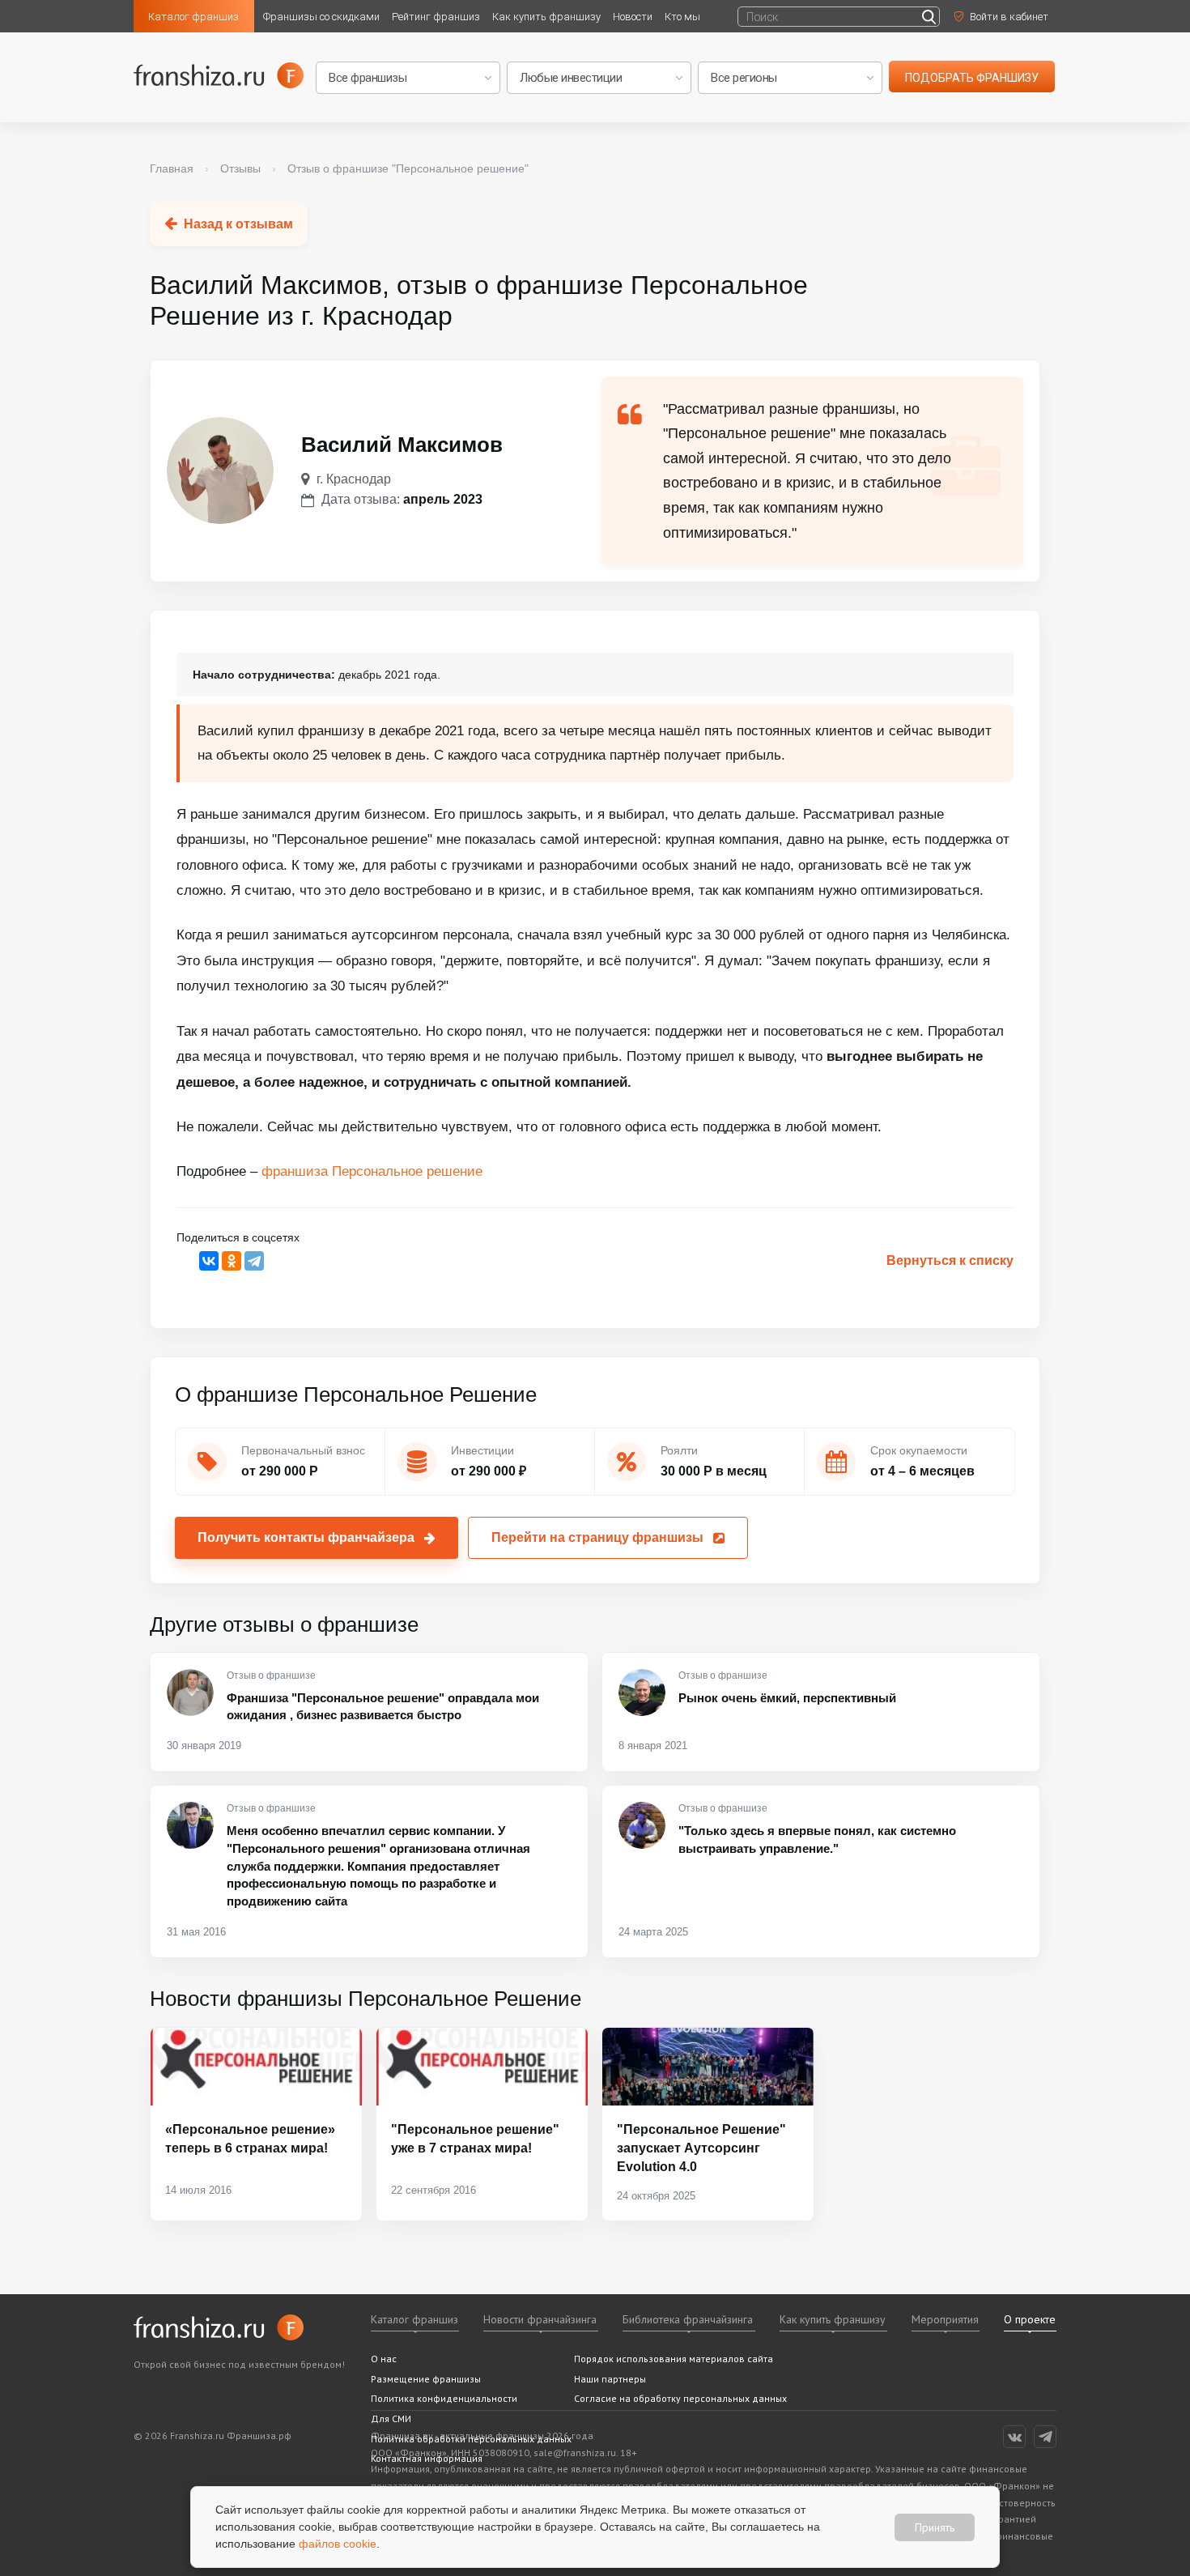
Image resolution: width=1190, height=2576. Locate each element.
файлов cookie (338, 2544)
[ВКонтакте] (209, 1261)
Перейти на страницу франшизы (597, 1537)
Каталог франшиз (193, 17)
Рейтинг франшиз (436, 17)
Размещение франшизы (426, 2379)
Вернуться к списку (950, 1260)
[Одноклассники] (232, 1261)
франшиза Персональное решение (372, 1171)
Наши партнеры (610, 2379)
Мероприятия (945, 2319)
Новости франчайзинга (540, 2319)
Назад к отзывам (238, 224)
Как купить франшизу (546, 17)
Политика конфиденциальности (444, 2398)
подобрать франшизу (972, 78)
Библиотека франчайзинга (688, 2319)
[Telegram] (254, 1261)
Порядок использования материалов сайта (674, 2359)
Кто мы (682, 17)
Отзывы (240, 168)
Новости (633, 17)
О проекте (1030, 2319)
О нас (384, 2359)
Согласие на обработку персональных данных (680, 2398)
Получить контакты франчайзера (306, 1537)
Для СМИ (391, 2418)
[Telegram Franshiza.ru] (1045, 2437)
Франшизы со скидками (321, 17)
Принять (935, 2527)
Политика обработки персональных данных (471, 2439)
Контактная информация (427, 2458)
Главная (172, 168)
